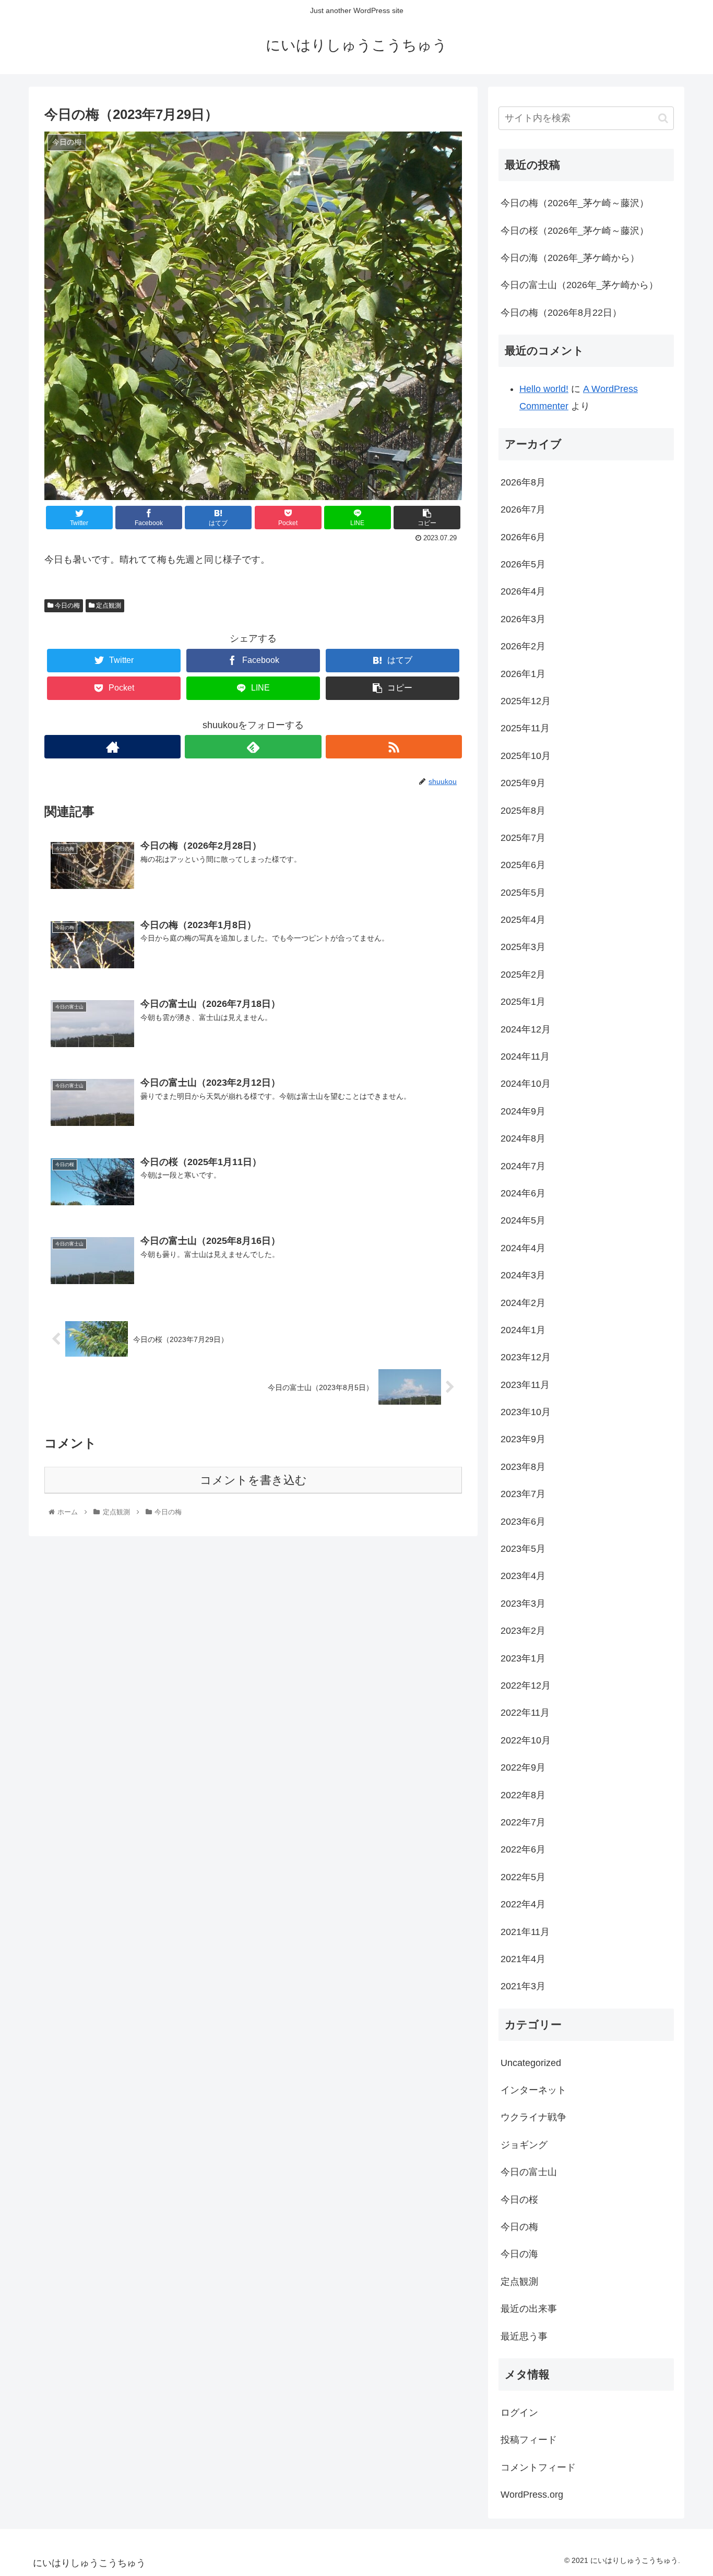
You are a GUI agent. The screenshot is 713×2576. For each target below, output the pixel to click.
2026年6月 (523, 537)
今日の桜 (519, 2200)
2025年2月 (523, 975)
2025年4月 (523, 920)
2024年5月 (523, 1220)
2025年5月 (523, 893)
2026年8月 (523, 482)
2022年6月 (523, 1849)
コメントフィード (538, 2467)
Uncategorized (531, 2063)
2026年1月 (523, 674)
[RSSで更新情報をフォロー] (394, 747)
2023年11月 (525, 1385)
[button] (663, 118)
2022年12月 (526, 1685)
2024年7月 (523, 1166)
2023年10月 (526, 1412)
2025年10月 (526, 756)
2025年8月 (523, 811)
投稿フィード (529, 2440)
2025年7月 (523, 838)
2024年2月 (523, 1303)
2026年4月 (523, 591)
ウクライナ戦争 (533, 2117)
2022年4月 (523, 1904)
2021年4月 (523, 1959)
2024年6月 (523, 1193)
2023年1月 (523, 1658)
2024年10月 (526, 1084)
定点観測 (108, 606)
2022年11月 (525, 1713)
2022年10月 (526, 1740)
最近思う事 (524, 2336)
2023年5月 (523, 1549)
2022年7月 (523, 1822)
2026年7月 (523, 509)
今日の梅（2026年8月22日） (561, 313)
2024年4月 (523, 1248)
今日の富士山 (529, 2172)
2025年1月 (523, 1002)
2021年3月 (523, 1986)
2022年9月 (523, 1767)
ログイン (519, 2413)
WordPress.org (532, 2495)
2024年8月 (523, 1138)
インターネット (533, 2090)
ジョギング (524, 2145)
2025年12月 (526, 701)
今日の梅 (67, 606)
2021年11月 (525, 1932)
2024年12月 (526, 1029)
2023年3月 (523, 1604)
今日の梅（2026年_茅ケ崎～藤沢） (575, 203)
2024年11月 (525, 1056)
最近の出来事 (529, 2309)
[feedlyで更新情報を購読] (253, 747)
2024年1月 (523, 1330)
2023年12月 (526, 1357)
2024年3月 (523, 1275)
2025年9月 (523, 783)
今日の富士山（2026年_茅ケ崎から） (579, 285)
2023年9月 (523, 1439)
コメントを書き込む (253, 1480)
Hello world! (544, 389)
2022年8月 (523, 1795)
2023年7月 (523, 1494)
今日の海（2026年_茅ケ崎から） (570, 258)
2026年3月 (523, 619)
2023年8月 (523, 1467)
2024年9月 (523, 1111)
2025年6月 (523, 865)
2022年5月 (523, 1877)
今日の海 (519, 2254)
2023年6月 (523, 1522)
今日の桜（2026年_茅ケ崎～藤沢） (575, 231)
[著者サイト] (112, 747)
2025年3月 (523, 947)
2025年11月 (525, 728)
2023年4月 (523, 1576)
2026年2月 (523, 646)
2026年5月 (523, 564)
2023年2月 (523, 1631)
